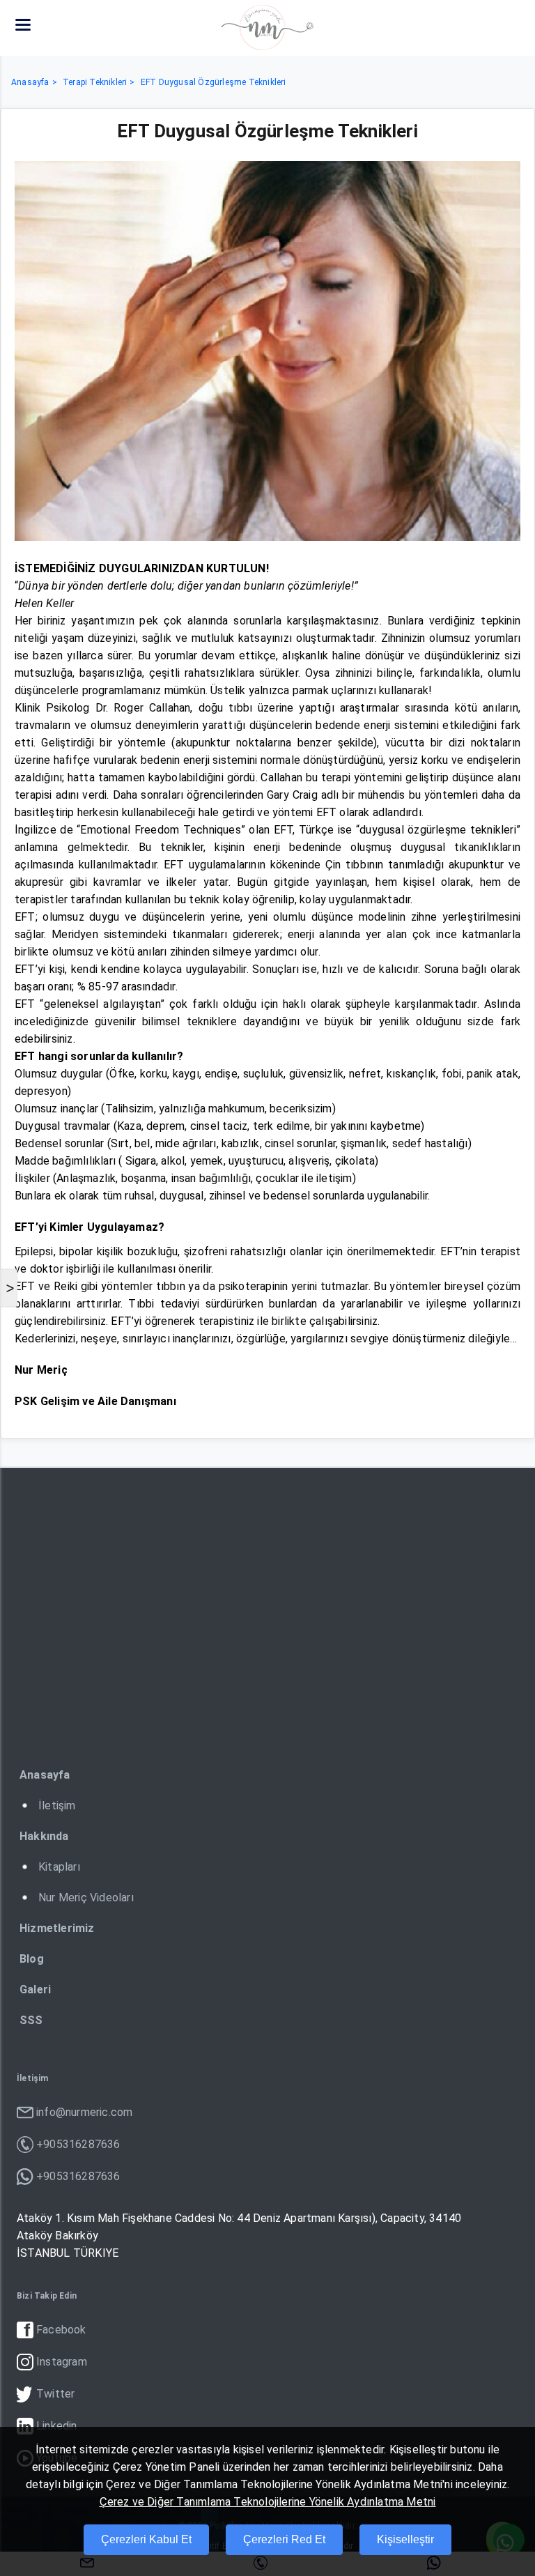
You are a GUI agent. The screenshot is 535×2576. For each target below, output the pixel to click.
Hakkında (44, 1836)
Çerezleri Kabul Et (146, 2539)
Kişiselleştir (405, 2539)
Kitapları (59, 1867)
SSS (31, 2020)
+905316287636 (78, 2144)
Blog (32, 1959)
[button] (23, 24)
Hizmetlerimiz (57, 1928)
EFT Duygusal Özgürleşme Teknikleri (214, 82)
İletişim (57, 1806)
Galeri (35, 1990)
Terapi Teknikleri (95, 82)
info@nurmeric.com (84, 2112)
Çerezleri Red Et (284, 2539)
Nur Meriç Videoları (86, 1898)
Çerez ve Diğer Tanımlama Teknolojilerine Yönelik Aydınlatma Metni (268, 2502)
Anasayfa (30, 82)
